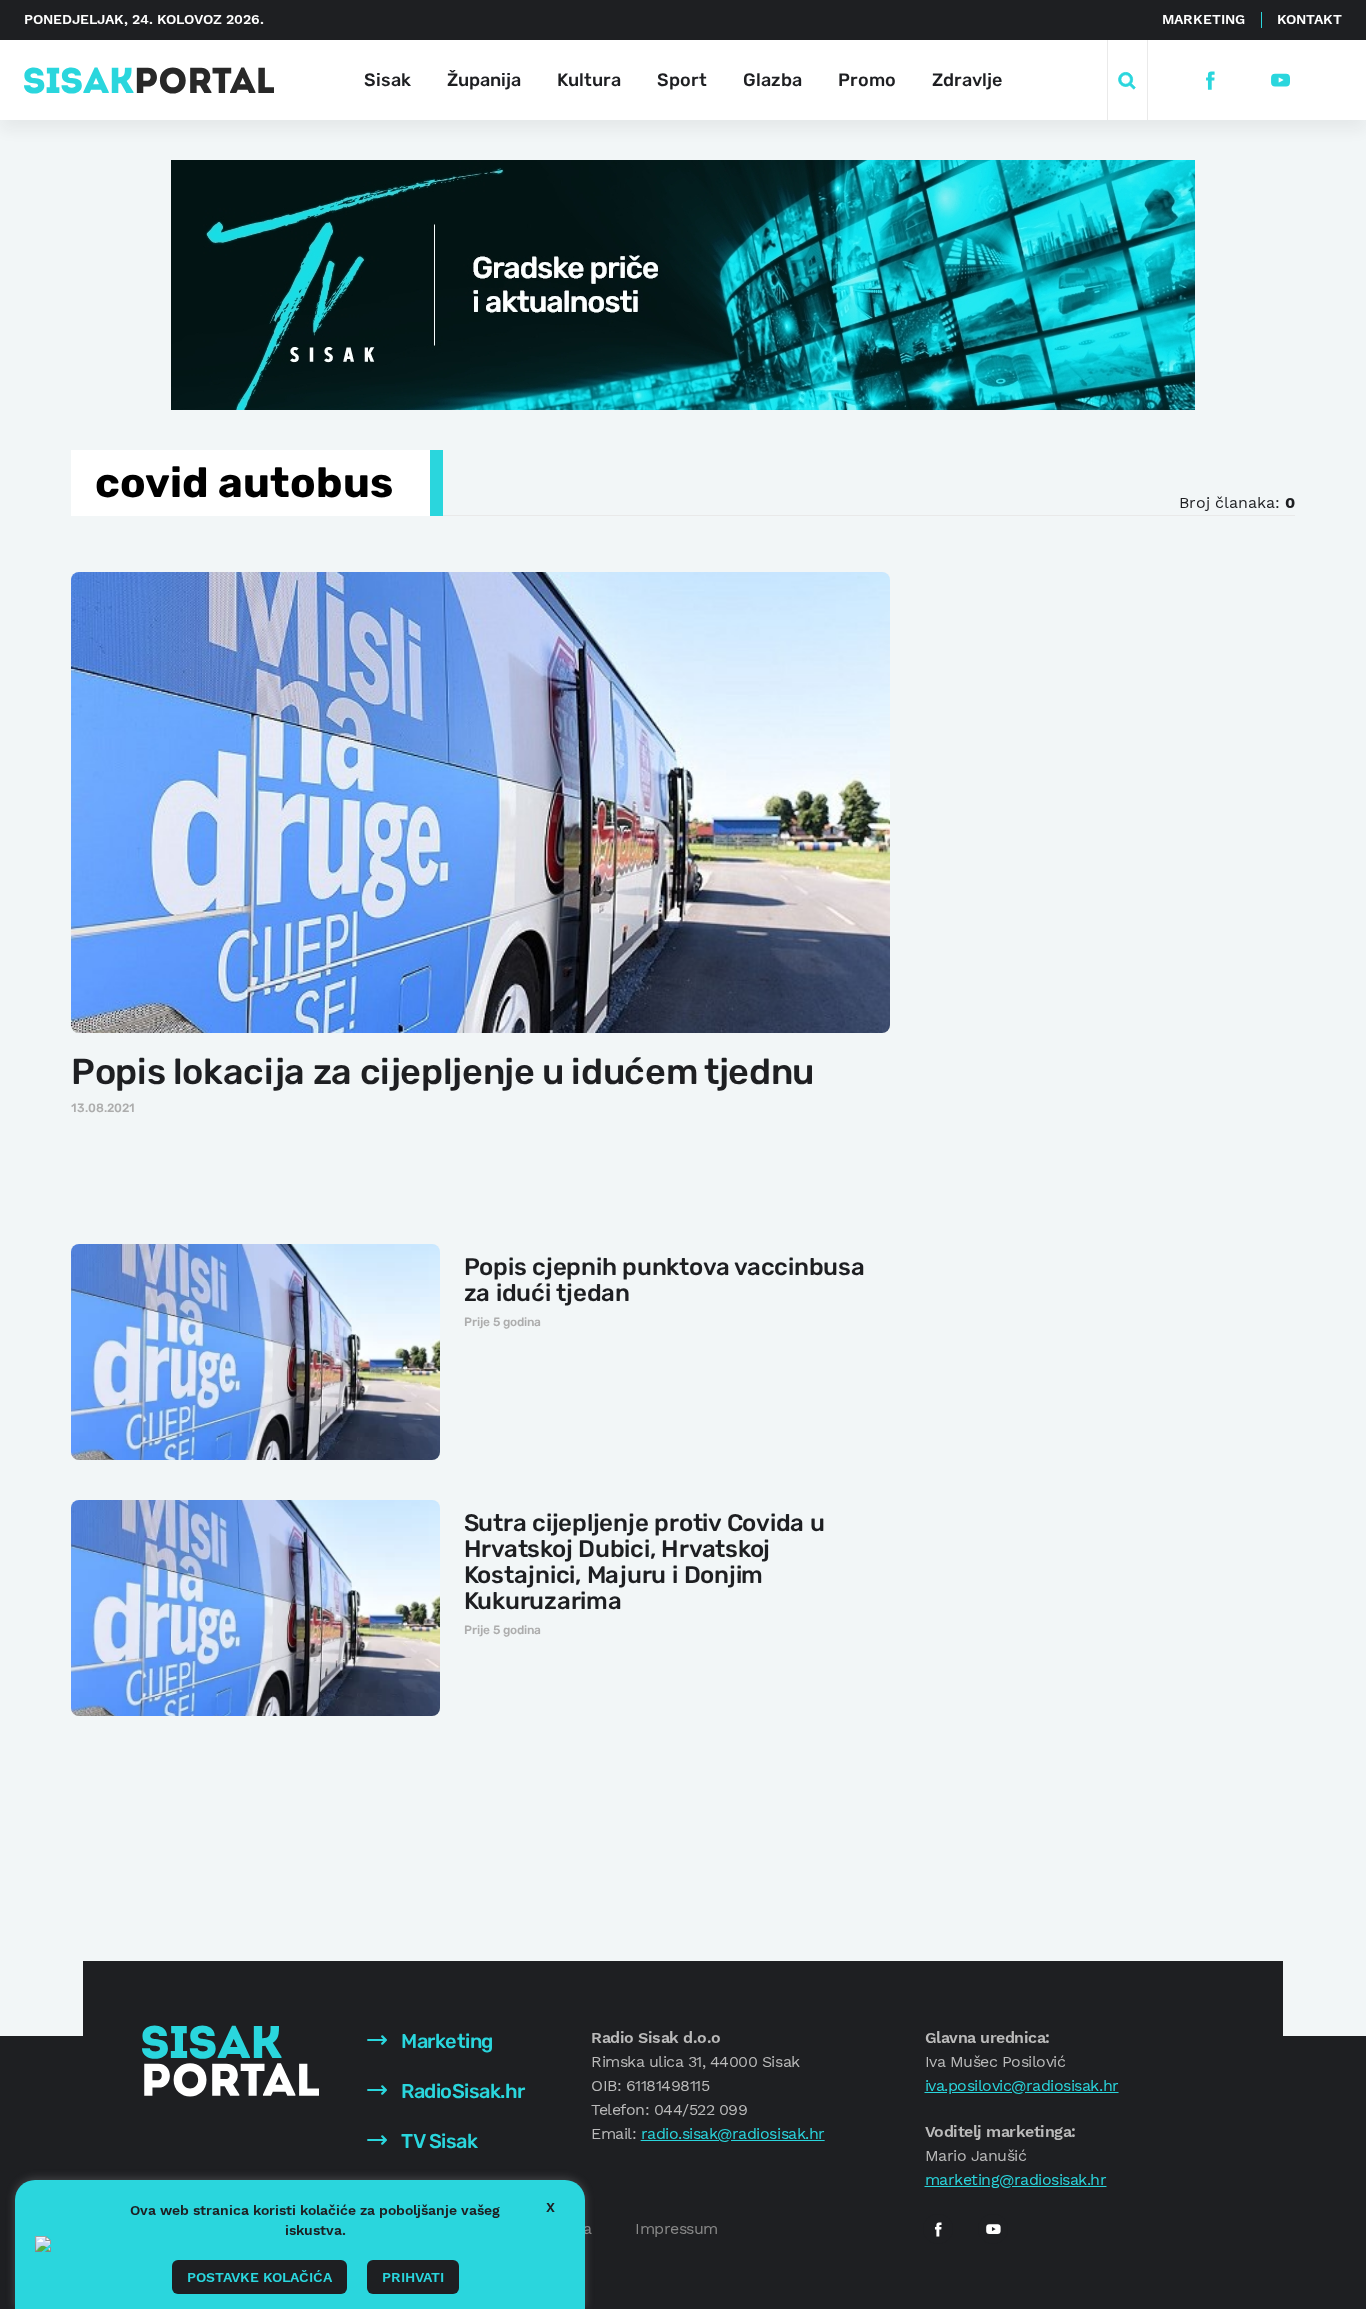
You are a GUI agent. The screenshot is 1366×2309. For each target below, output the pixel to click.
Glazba (772, 80)
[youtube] (1280, 80)
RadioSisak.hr (461, 2091)
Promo (867, 80)
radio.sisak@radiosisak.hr (733, 2133)
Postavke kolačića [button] (259, 2277)
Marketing (1203, 19)
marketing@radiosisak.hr (1016, 2179)
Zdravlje (967, 80)
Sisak (387, 80)
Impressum (676, 2228)
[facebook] (1210, 80)
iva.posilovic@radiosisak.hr (1022, 2085)
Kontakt (1309, 19)
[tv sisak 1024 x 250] (683, 283)
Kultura (589, 80)
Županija (484, 80)
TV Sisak (437, 2141)
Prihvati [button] (413, 2277)
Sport (682, 80)
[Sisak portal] (149, 80)
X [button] (550, 2207)
